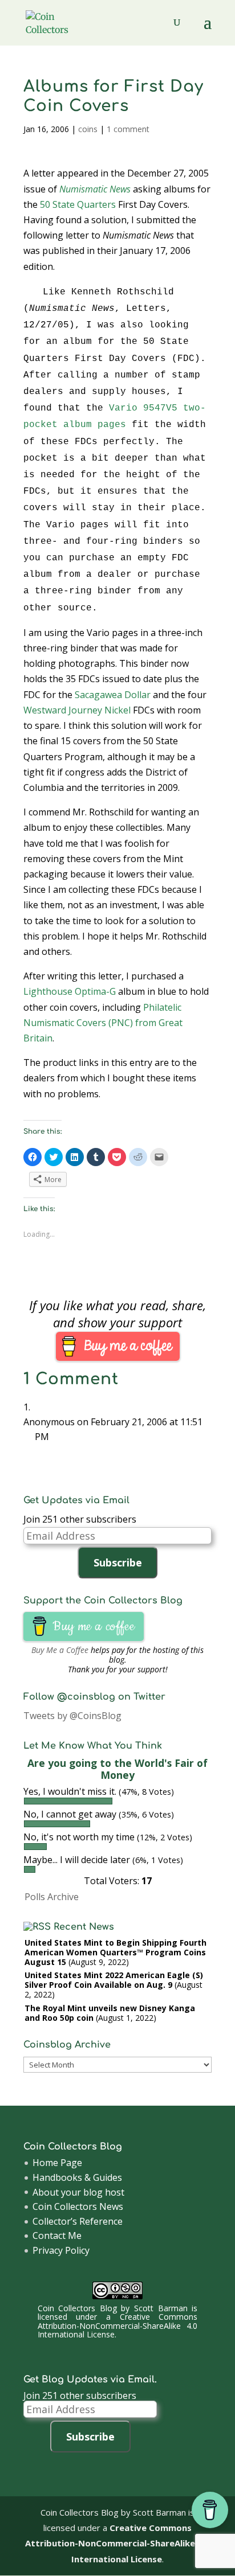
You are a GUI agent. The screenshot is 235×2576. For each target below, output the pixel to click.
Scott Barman (161, 2308)
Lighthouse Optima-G (70, 991)
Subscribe (118, 1562)
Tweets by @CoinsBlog (72, 1716)
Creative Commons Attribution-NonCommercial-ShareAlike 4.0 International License (117, 2325)
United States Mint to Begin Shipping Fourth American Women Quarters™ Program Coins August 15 (116, 1952)
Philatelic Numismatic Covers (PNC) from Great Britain (103, 1023)
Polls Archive (52, 1897)
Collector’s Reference (78, 2221)
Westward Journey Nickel (77, 710)
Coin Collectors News (78, 2206)
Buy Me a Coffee (60, 1650)
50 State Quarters (78, 204)
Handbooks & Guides (77, 2177)
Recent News (84, 1927)
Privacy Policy (61, 2250)
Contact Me (57, 2235)
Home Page (57, 2163)
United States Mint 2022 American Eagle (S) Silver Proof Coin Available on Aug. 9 (114, 1980)
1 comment (128, 129)
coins (88, 129)
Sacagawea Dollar (113, 695)
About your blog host (78, 2192)
